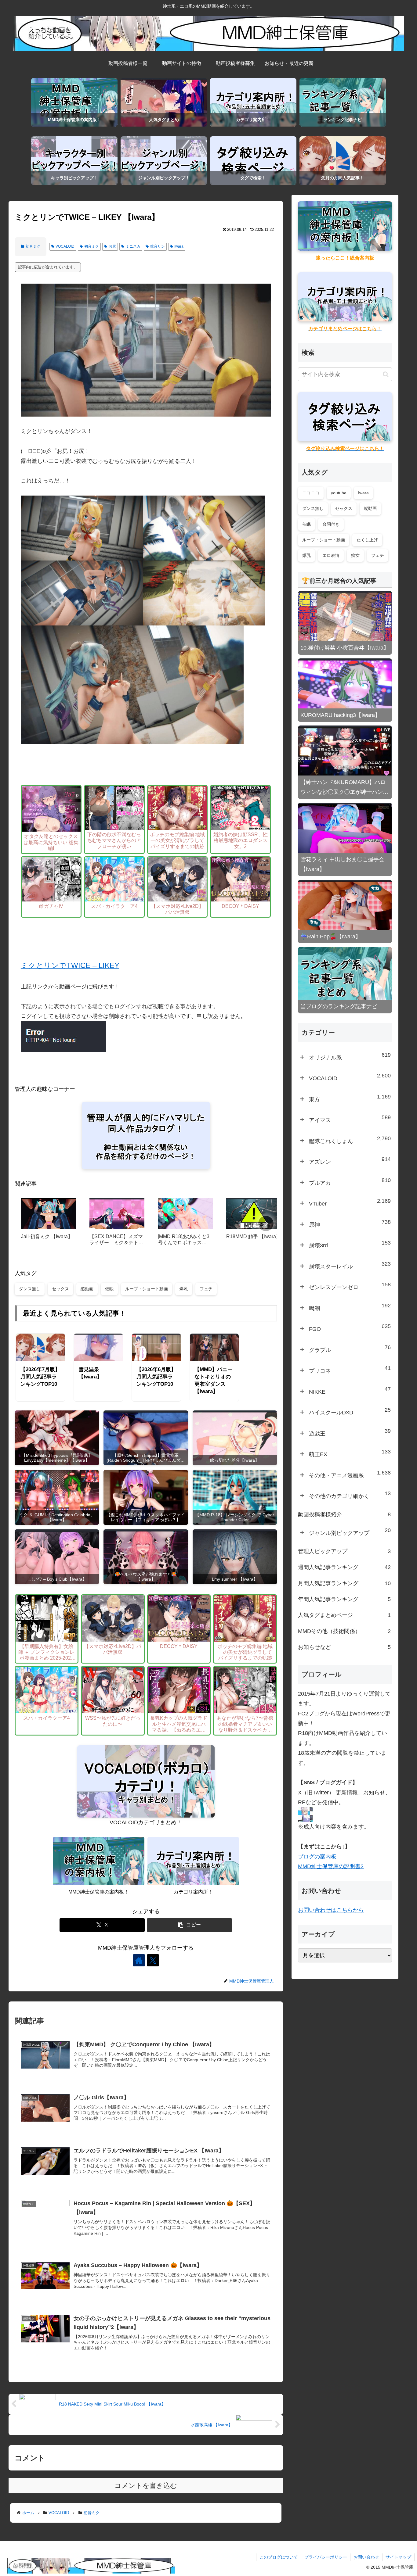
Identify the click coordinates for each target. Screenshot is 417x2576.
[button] (266, 1224)
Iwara (179, 246)
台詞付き (331, 524)
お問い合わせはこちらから (331, 1910)
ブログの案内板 (317, 1857)
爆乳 (184, 1289)
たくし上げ (367, 540)
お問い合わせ (366, 2557)
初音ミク (33, 246)
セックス (60, 1289)
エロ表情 (331, 555)
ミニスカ (133, 246)
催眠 (109, 1289)
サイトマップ (398, 2557)
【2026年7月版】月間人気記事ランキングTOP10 (40, 1377)
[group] (49, 1224)
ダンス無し (30, 1289)
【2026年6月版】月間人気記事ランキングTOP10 (156, 1377)
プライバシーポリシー (326, 2557)
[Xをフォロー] (153, 1960)
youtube (339, 493)
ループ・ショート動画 (147, 1289)
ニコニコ (311, 493)
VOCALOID (65, 246)
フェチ (206, 1289)
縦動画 (87, 1289)
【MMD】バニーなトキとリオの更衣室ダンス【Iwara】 (214, 1380)
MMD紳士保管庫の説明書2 (331, 1866)
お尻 (112, 246)
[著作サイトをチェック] (139, 1960)
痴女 (355, 555)
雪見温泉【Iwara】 (90, 1373)
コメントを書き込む (146, 2486)
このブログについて (279, 2557)
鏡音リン (158, 246)
